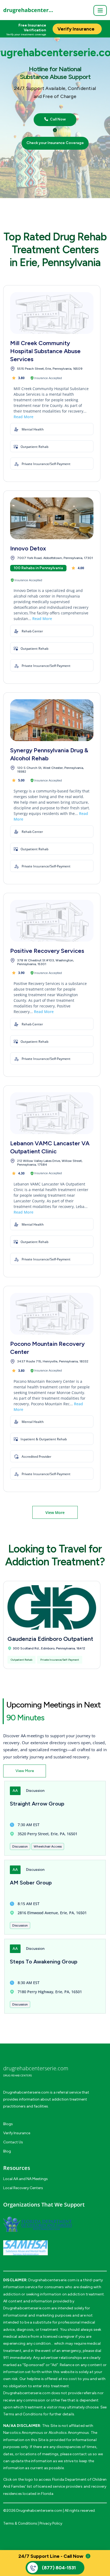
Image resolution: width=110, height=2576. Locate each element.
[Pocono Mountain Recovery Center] (52, 1314)
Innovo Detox (28, 548)
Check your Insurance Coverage (55, 143)
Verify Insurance (17, 2133)
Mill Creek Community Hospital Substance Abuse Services (45, 351)
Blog (7, 2151)
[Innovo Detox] (52, 518)
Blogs (8, 2124)
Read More (23, 417)
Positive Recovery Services (47, 951)
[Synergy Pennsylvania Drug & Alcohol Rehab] (52, 720)
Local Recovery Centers (23, 2188)
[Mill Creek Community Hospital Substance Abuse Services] (52, 313)
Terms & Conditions (20, 2523)
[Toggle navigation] (100, 10)
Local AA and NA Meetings (25, 2179)
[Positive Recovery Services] (52, 921)
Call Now (57, 119)
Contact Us (13, 2142)
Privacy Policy (51, 2523)
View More (55, 1512)
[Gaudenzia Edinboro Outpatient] (52, 1607)
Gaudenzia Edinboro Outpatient (50, 1639)
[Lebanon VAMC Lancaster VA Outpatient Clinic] (52, 1113)
